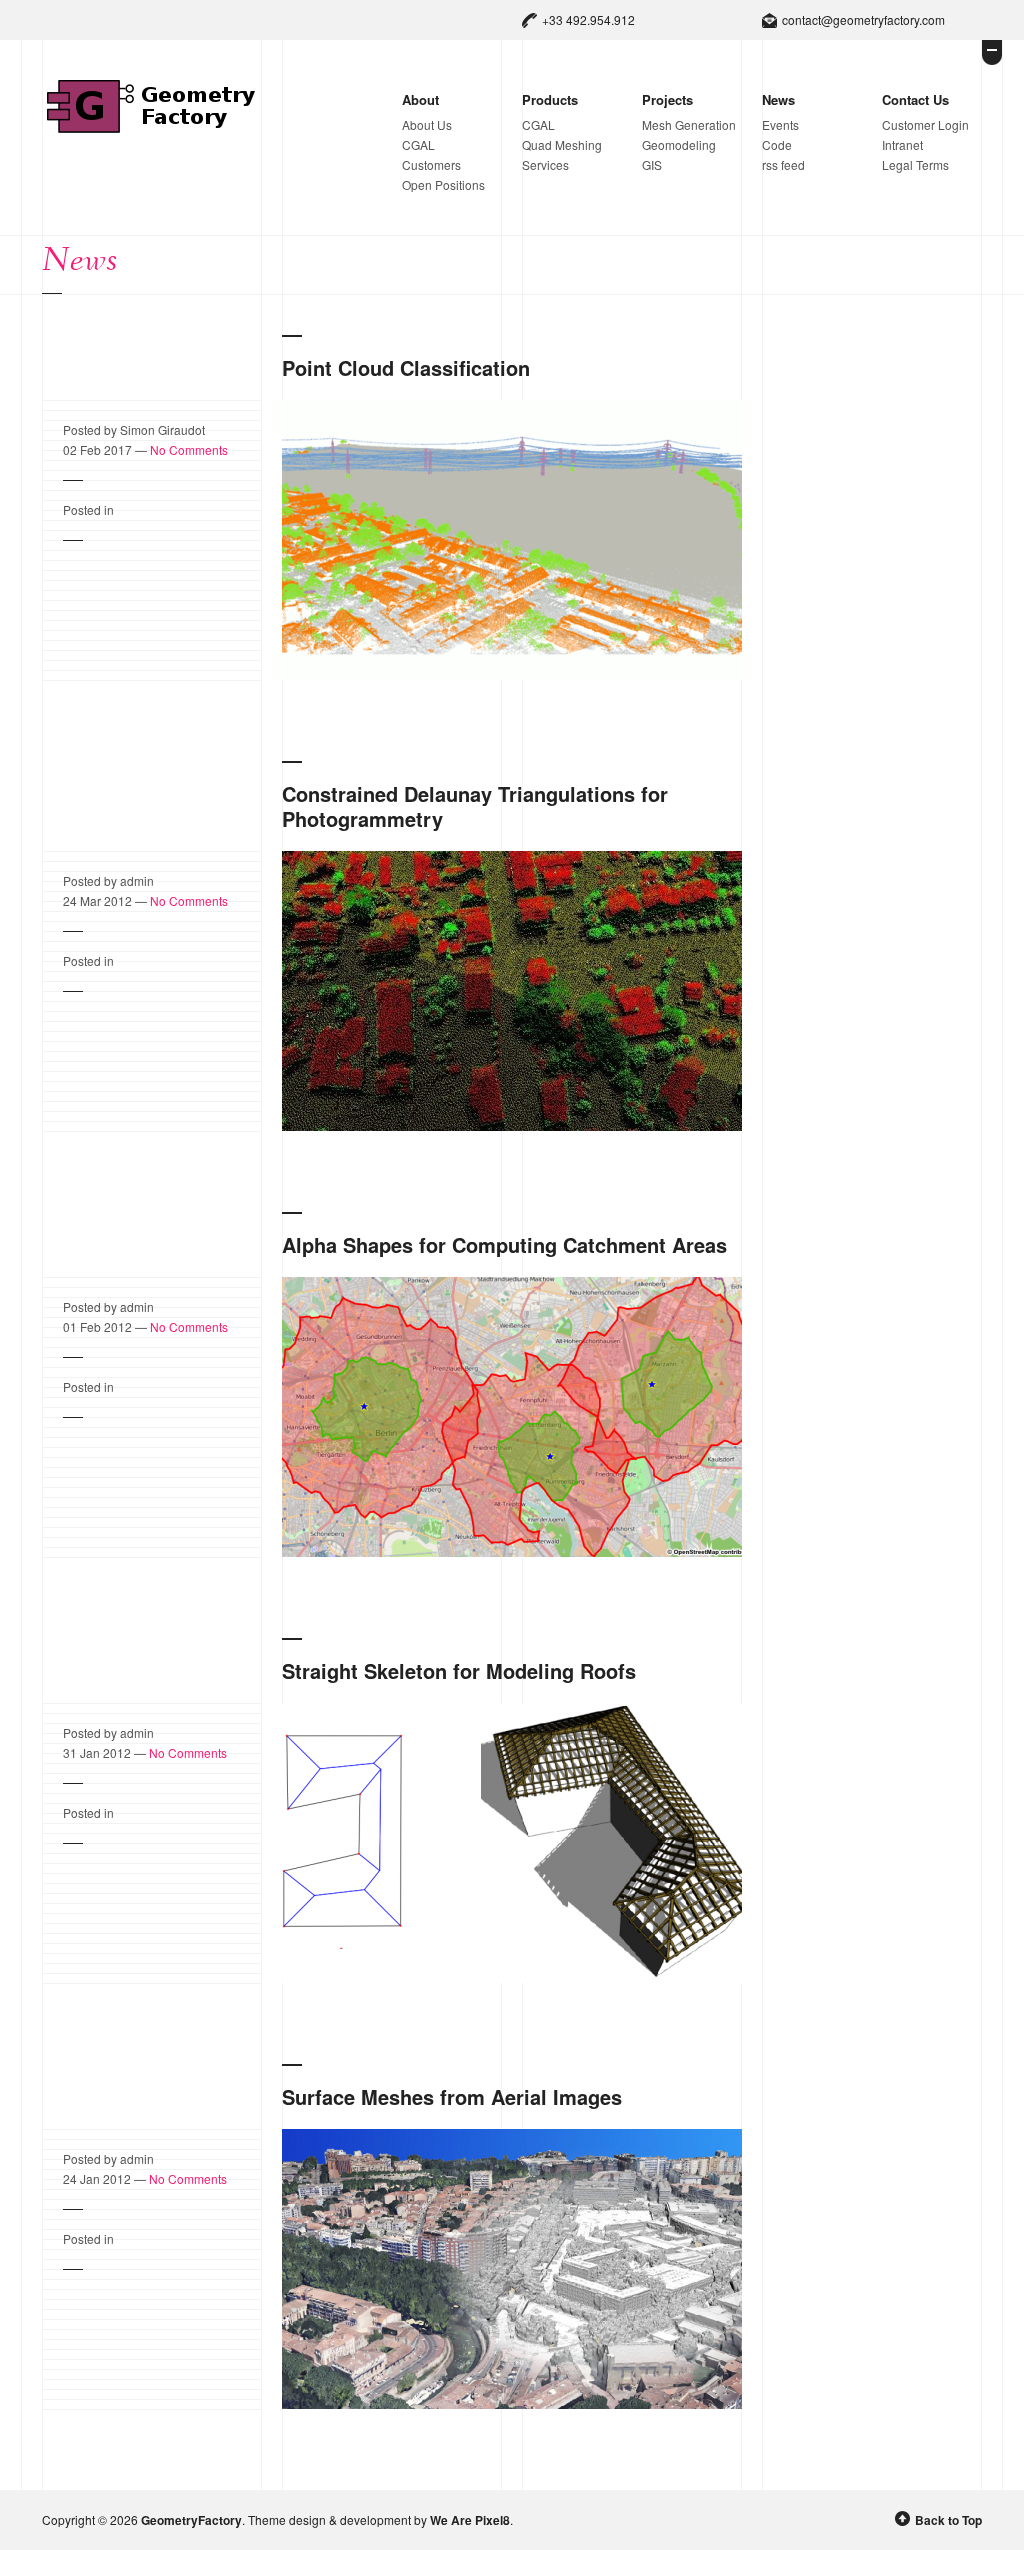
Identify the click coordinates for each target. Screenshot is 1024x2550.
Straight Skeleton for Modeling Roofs (459, 1670)
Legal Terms (915, 164)
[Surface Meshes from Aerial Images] (512, 2405)
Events (780, 124)
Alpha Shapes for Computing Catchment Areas (504, 1244)
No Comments (189, 449)
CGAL (418, 144)
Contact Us (915, 99)
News (778, 99)
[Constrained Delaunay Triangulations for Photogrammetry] (512, 1127)
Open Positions (443, 184)
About (420, 99)
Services (545, 164)
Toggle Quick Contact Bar (992, 52)
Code (777, 144)
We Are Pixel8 (470, 2520)
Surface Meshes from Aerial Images (452, 2096)
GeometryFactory (191, 2520)
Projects (667, 99)
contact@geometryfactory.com (863, 19)
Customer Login (925, 124)
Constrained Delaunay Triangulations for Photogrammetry (475, 806)
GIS (652, 164)
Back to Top (948, 2520)
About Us (427, 124)
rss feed (783, 164)
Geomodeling (679, 144)
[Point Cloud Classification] (512, 676)
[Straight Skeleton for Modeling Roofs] (512, 1979)
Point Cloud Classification (406, 367)
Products (550, 99)
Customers (431, 164)
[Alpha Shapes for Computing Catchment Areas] (512, 1553)
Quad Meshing (562, 144)
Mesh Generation (689, 124)
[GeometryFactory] (151, 129)
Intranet (902, 144)
